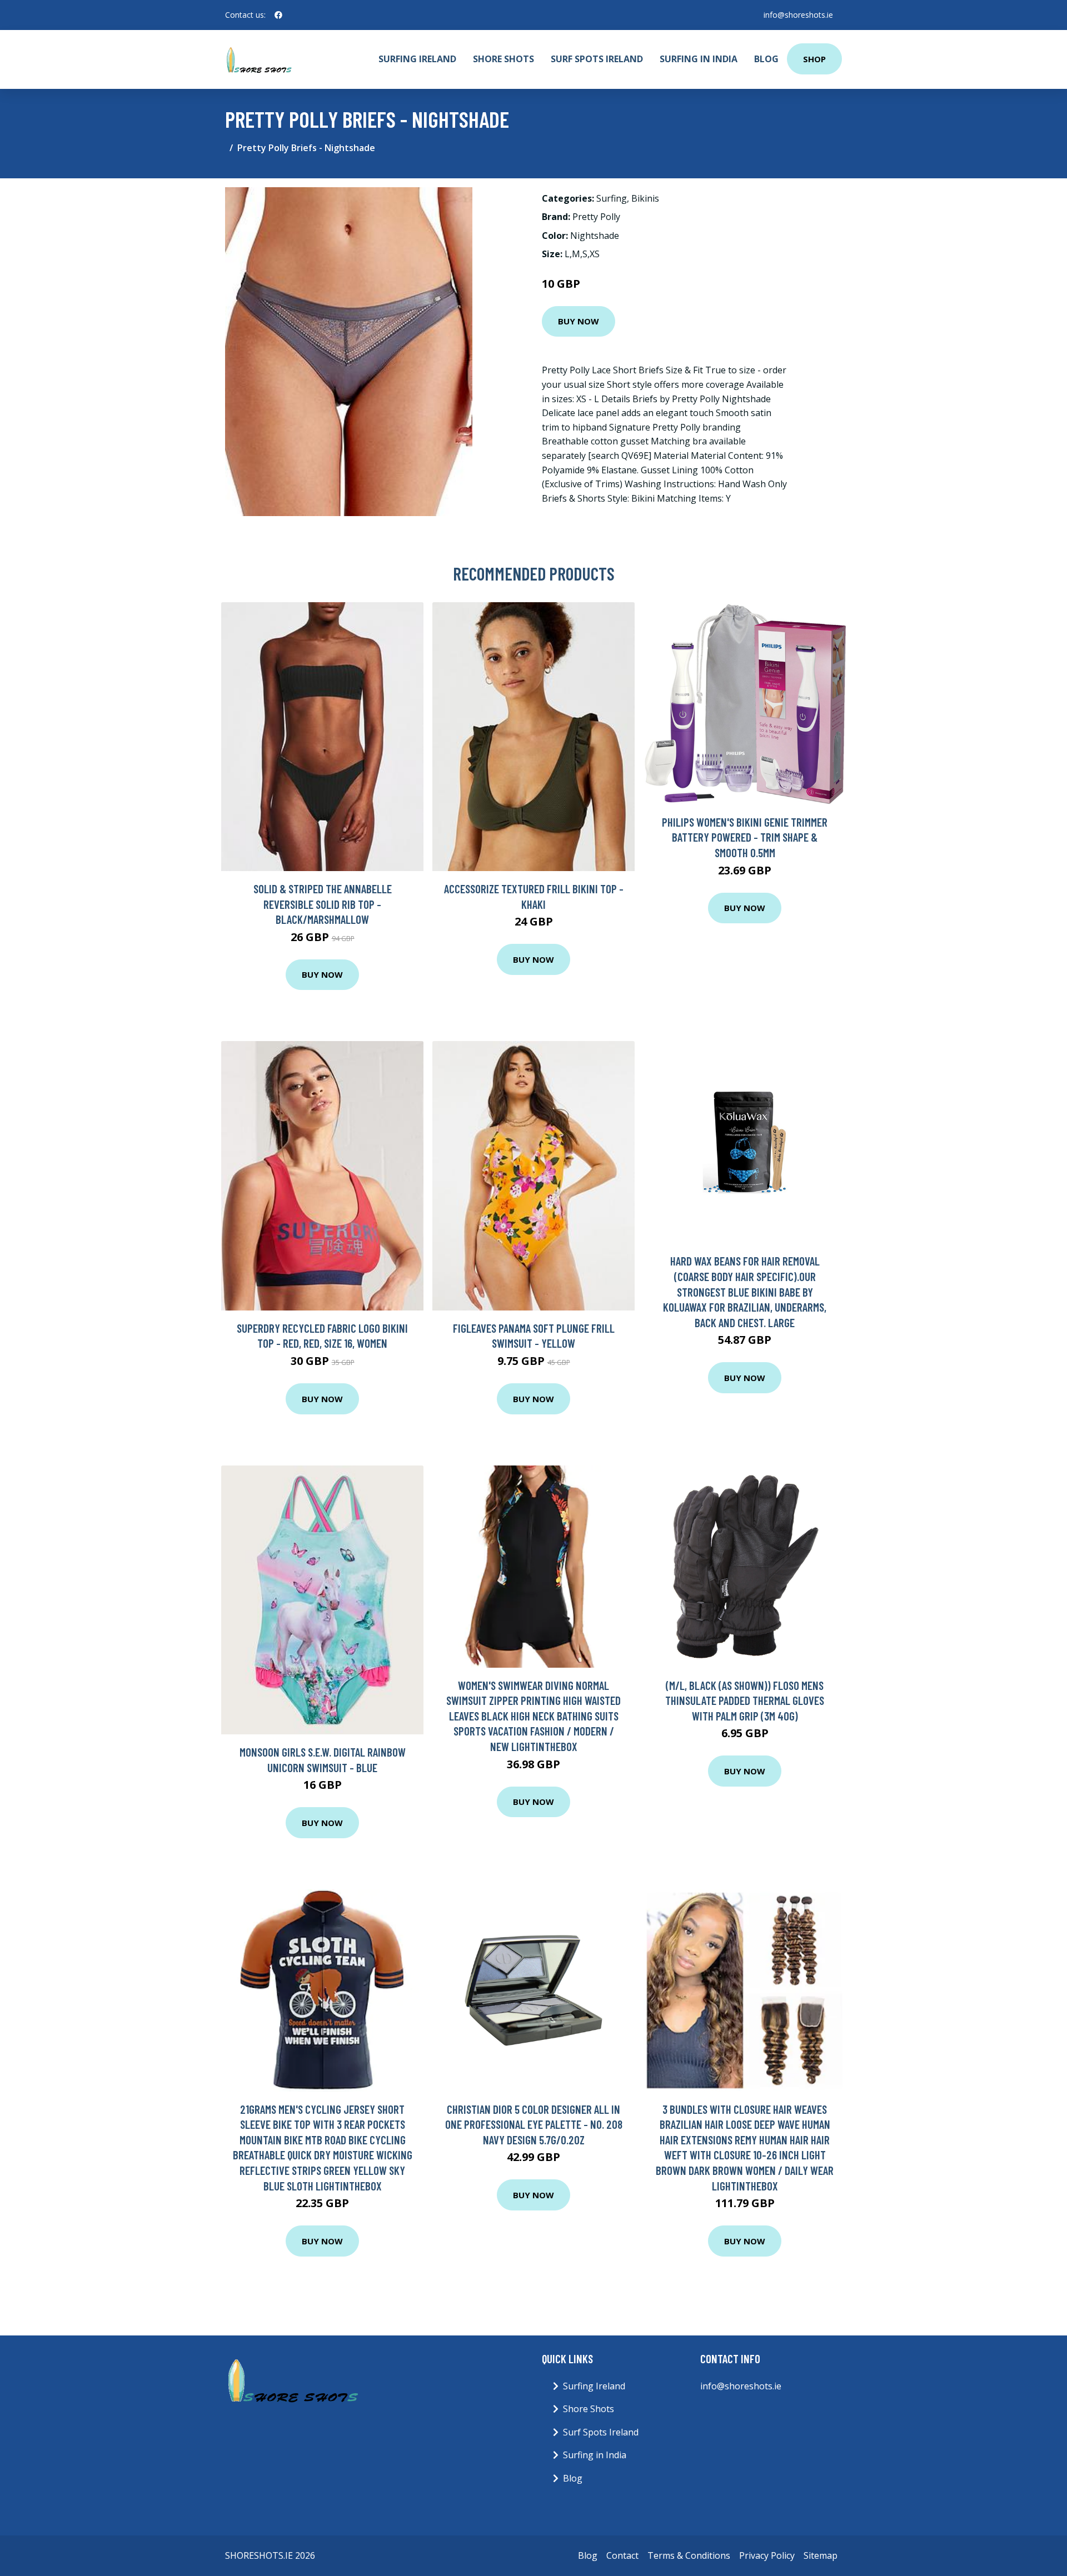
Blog (766, 59)
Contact (622, 2555)
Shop (814, 59)
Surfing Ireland (417, 59)
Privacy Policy (767, 2555)
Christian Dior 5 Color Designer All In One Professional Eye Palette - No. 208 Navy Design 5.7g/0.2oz (534, 2124)
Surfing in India (699, 59)
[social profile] (278, 15)
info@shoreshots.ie (798, 15)
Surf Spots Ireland (597, 59)
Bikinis (645, 198)
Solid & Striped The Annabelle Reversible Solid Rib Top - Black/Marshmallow (323, 904)
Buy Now (579, 321)
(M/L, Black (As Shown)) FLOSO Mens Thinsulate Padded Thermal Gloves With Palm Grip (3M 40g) (745, 1700)
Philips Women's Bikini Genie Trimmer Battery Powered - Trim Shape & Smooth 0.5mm (745, 837)
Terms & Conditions (689, 2555)
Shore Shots (503, 59)
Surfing (612, 198)
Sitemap (821, 2555)
